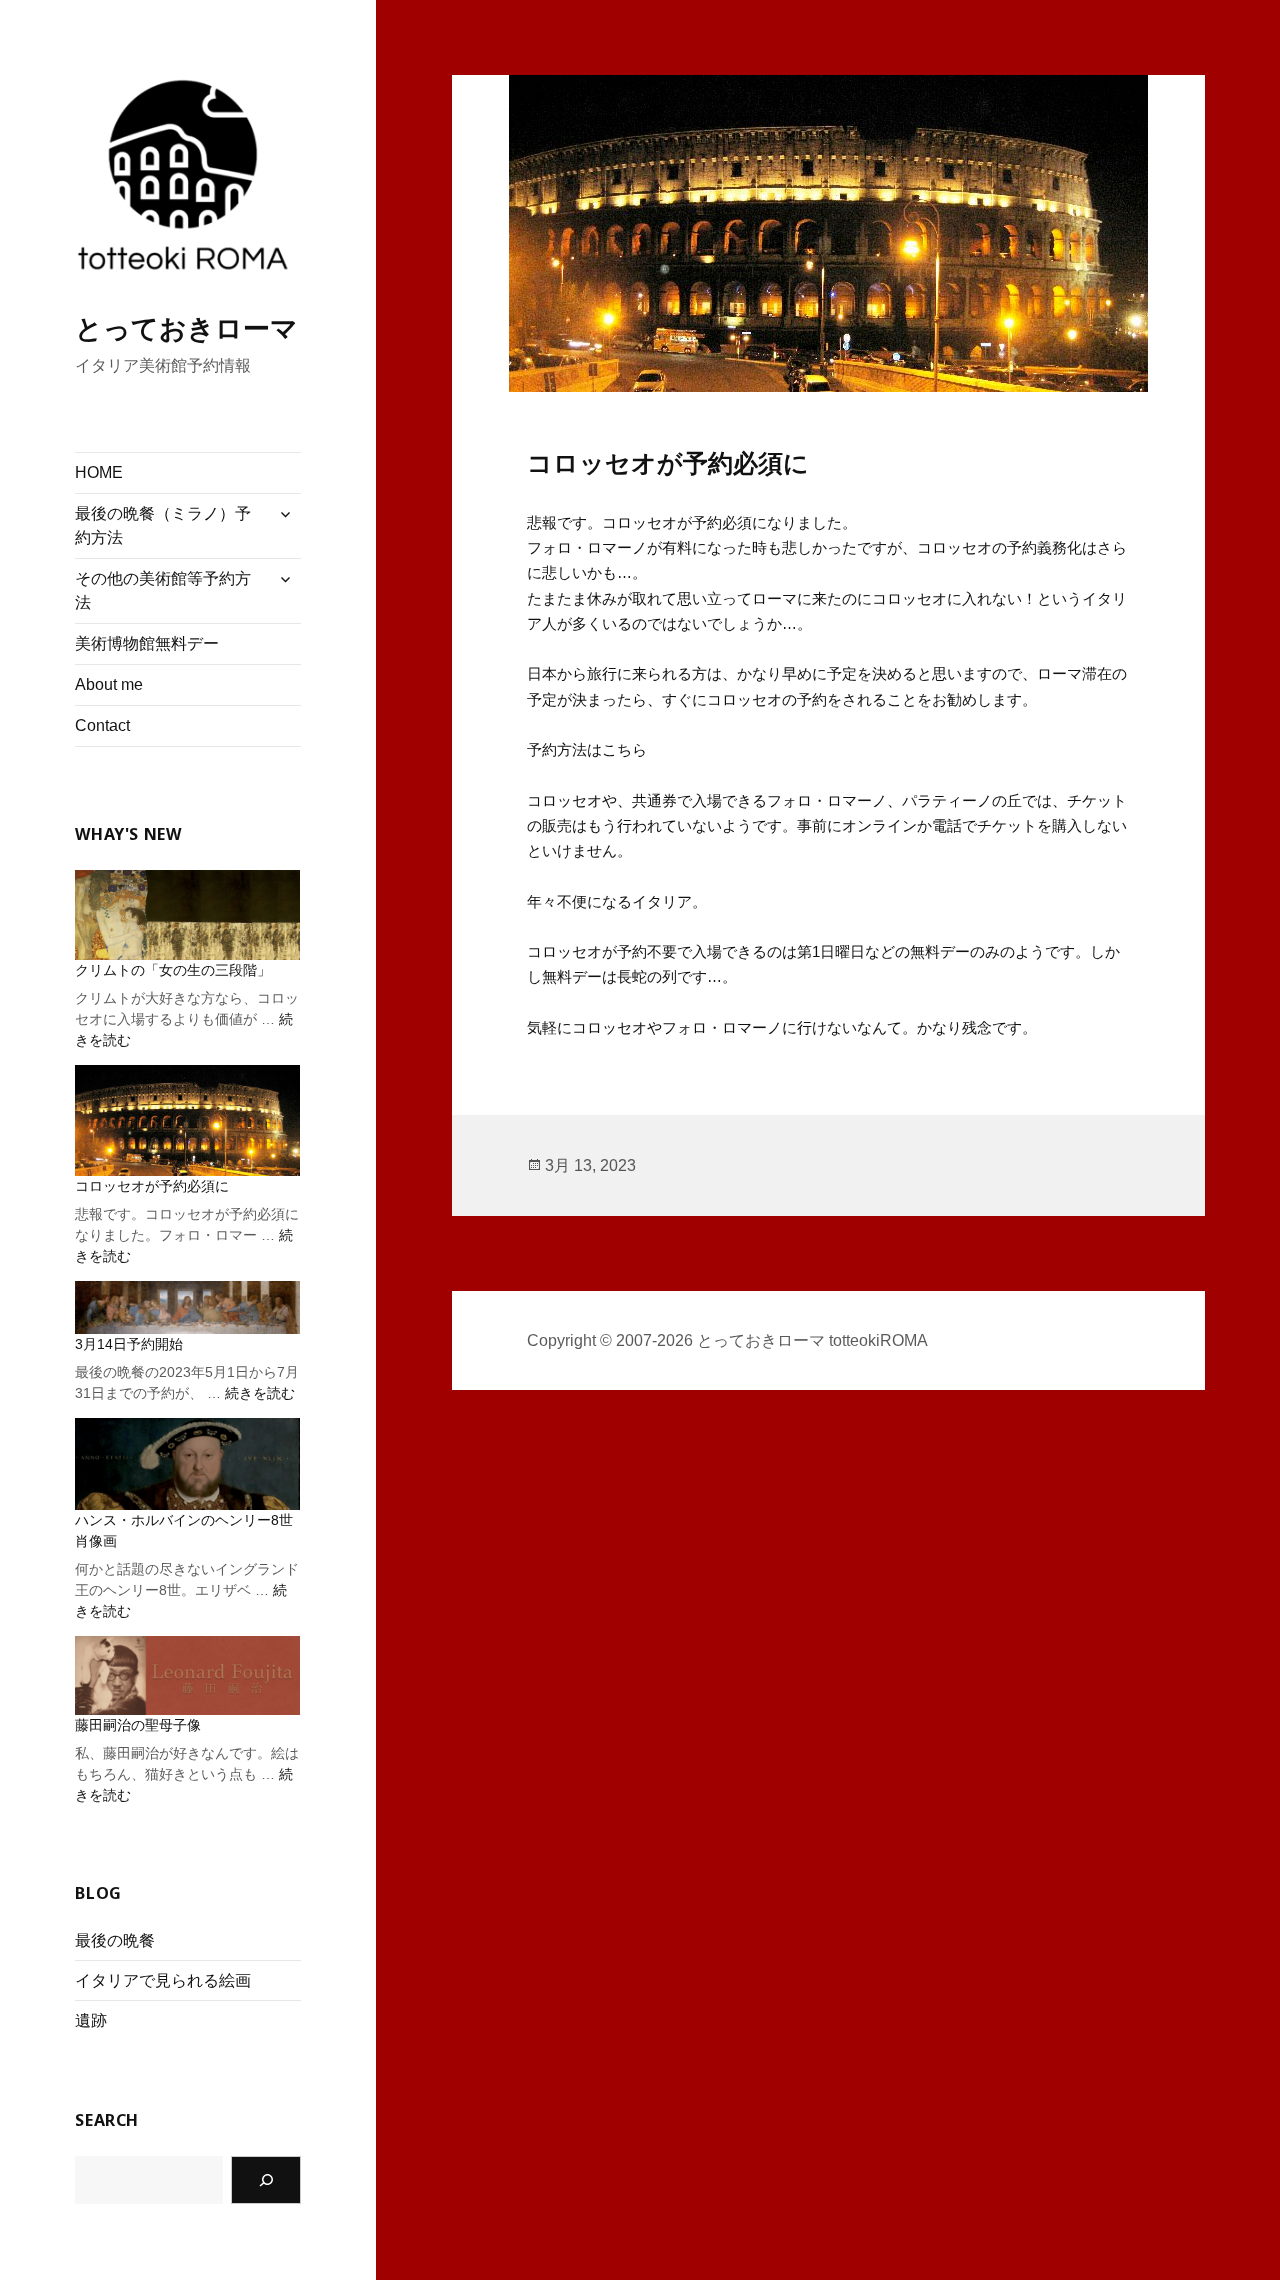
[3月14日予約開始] (187, 1307)
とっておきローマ (186, 329)
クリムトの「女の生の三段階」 (173, 970)
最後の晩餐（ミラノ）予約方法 (163, 525)
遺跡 (91, 2020)
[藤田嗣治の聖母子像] (187, 1675)
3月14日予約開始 (129, 1344)
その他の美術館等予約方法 (163, 590)
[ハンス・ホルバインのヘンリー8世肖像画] (187, 1464)
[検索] (266, 2180)
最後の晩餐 (115, 1940)
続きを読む (260, 1393)
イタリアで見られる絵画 (163, 1980)
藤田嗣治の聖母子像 (138, 1725)
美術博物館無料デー (147, 643)
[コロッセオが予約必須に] (187, 1121)
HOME (99, 472)
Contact (102, 725)
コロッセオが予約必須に (152, 1186)
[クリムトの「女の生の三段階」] (187, 914)
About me (109, 684)
